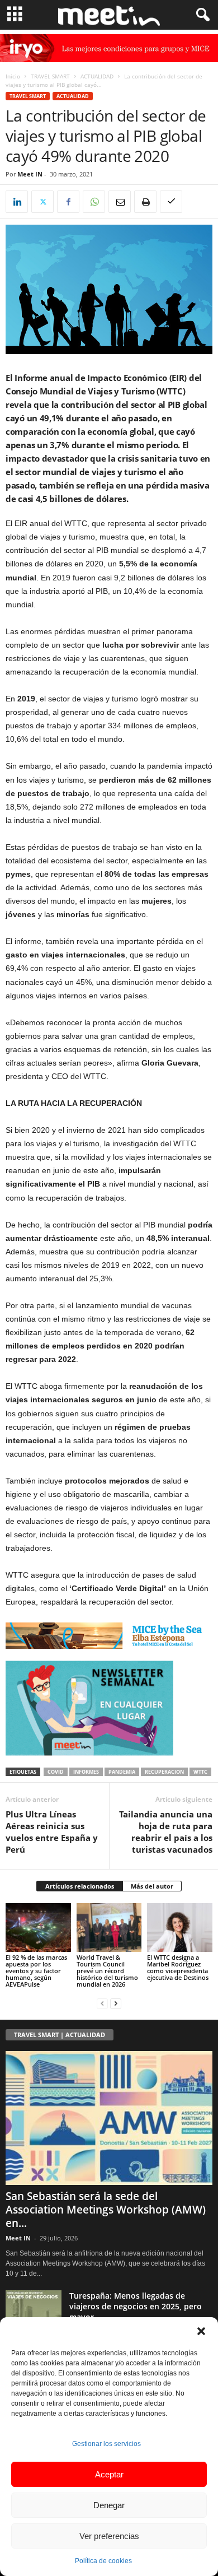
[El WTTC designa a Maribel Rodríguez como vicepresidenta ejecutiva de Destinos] (180, 1928)
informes (86, 1772)
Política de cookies (103, 2561)
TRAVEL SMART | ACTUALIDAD (60, 2035)
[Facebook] (68, 202)
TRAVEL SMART (50, 76)
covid (56, 1772)
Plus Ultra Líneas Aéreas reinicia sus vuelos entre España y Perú (52, 1832)
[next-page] (116, 2003)
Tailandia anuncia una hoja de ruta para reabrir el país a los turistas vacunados (166, 1832)
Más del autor (152, 1886)
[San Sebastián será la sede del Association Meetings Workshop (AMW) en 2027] (109, 2118)
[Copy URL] (171, 202)
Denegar (109, 2505)
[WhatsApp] (94, 202)
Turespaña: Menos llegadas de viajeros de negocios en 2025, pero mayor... (136, 2306)
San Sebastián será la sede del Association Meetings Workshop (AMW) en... (106, 2210)
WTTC (200, 1772)
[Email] (120, 202)
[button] (201, 2331)
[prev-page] (102, 2003)
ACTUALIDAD (97, 76)
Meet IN (30, 174)
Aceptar (109, 2474)
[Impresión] (145, 202)
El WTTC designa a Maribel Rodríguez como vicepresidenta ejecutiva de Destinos (178, 1967)
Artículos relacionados (80, 1886)
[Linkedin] (17, 202)
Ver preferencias (109, 2536)
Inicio (13, 76)
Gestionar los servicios (106, 2444)
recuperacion (164, 1772)
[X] (42, 202)
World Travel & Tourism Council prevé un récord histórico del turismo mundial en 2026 (107, 1971)
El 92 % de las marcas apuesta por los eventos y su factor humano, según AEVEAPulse (36, 1971)
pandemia (122, 1772)
